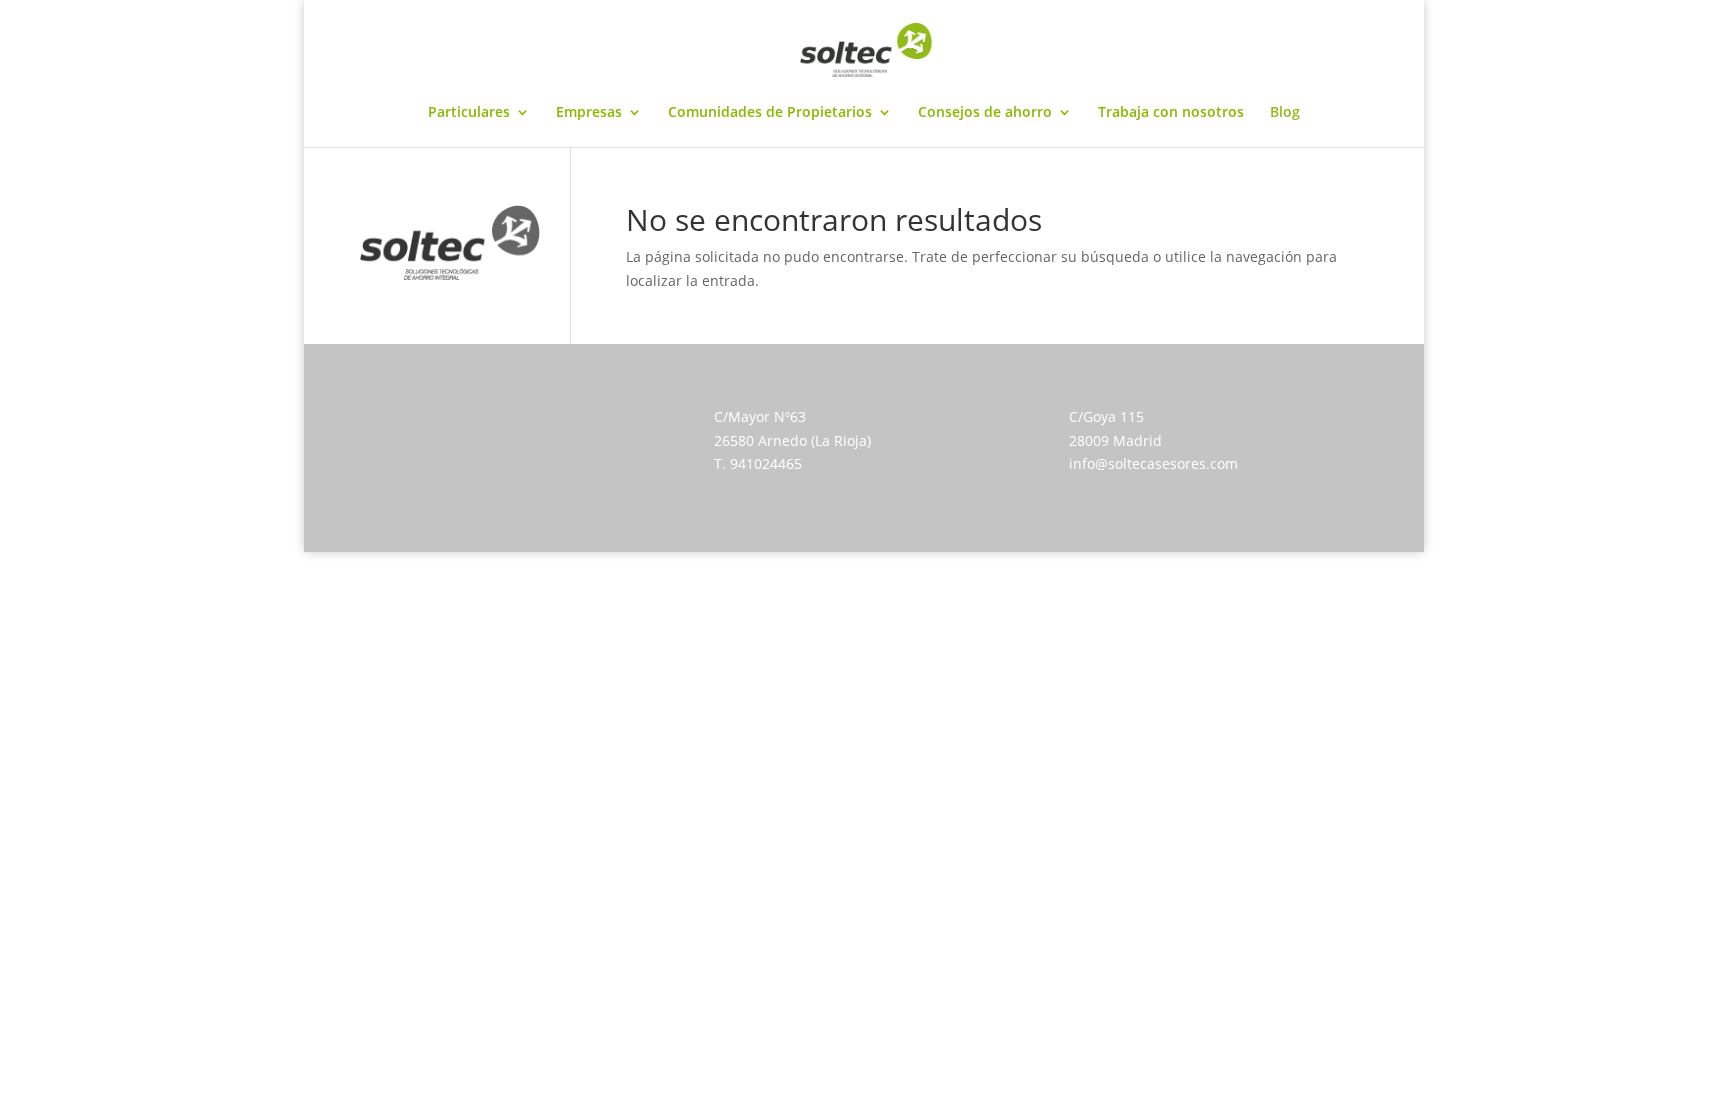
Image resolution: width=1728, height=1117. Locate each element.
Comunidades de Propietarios (770, 113)
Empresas (589, 113)
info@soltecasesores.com (1153, 463)
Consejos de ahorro (985, 113)
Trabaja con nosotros (1171, 113)
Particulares (469, 113)
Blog (1285, 113)
